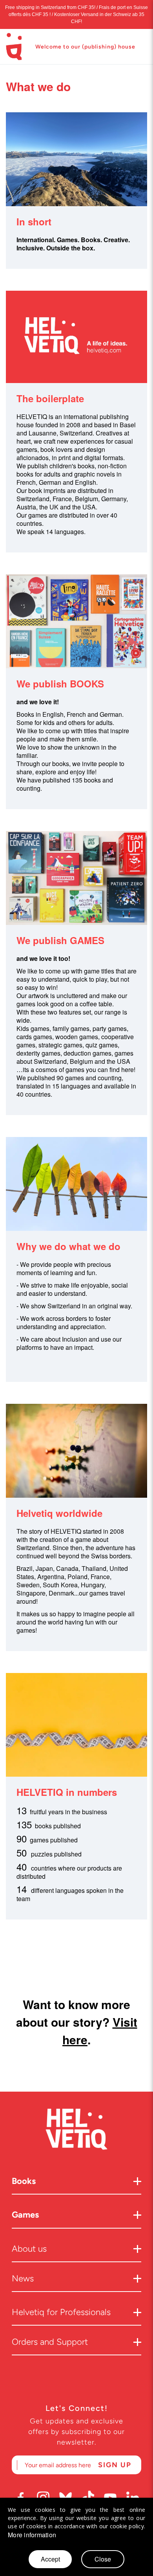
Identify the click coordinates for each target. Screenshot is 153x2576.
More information (32, 2535)
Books (24, 2181)
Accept (50, 2559)
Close (103, 2559)
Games (25, 2215)
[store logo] (14, 47)
